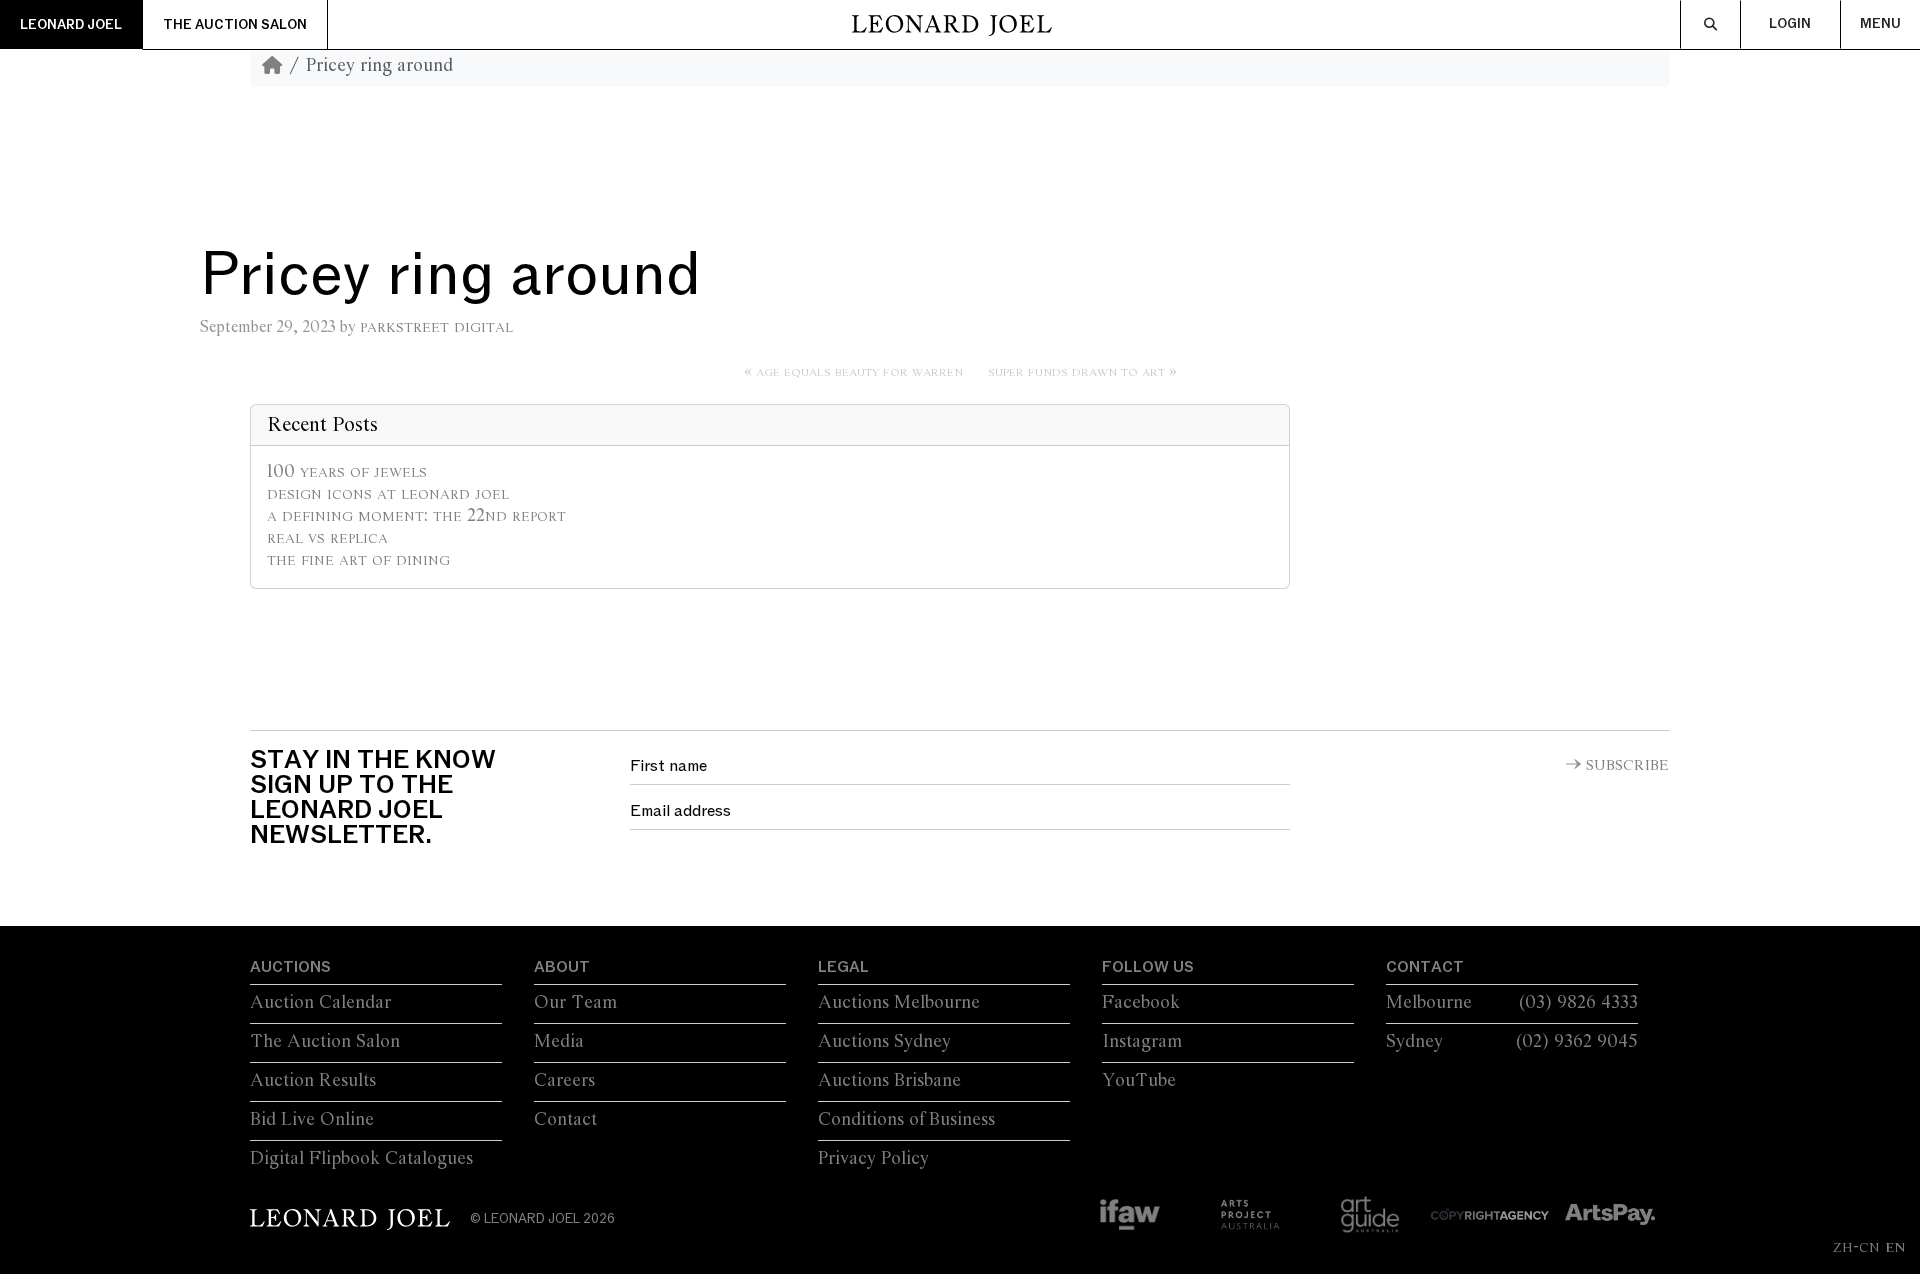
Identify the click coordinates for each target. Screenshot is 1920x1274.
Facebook (1141, 1003)
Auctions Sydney (884, 1042)
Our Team (575, 1003)
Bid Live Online (312, 1120)
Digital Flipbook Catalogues (361, 1159)
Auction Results (313, 1081)
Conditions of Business (906, 1120)
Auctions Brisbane (889, 1081)
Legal (843, 967)
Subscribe (1627, 766)
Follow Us (1148, 967)
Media (559, 1042)
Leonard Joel (71, 25)
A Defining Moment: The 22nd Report (416, 516)
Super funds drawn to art (1076, 371)
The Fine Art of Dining (358, 560)
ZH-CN (1856, 1247)
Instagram (1142, 1042)
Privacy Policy (873, 1159)
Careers (564, 1081)
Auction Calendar (320, 1003)
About (562, 967)
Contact (565, 1120)
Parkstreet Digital (436, 327)
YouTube (1139, 1081)
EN (1895, 1247)
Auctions (290, 967)
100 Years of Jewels (347, 472)
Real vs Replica (327, 538)
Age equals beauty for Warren (859, 371)
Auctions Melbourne (899, 1003)
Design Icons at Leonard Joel (388, 494)
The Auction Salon (235, 25)
